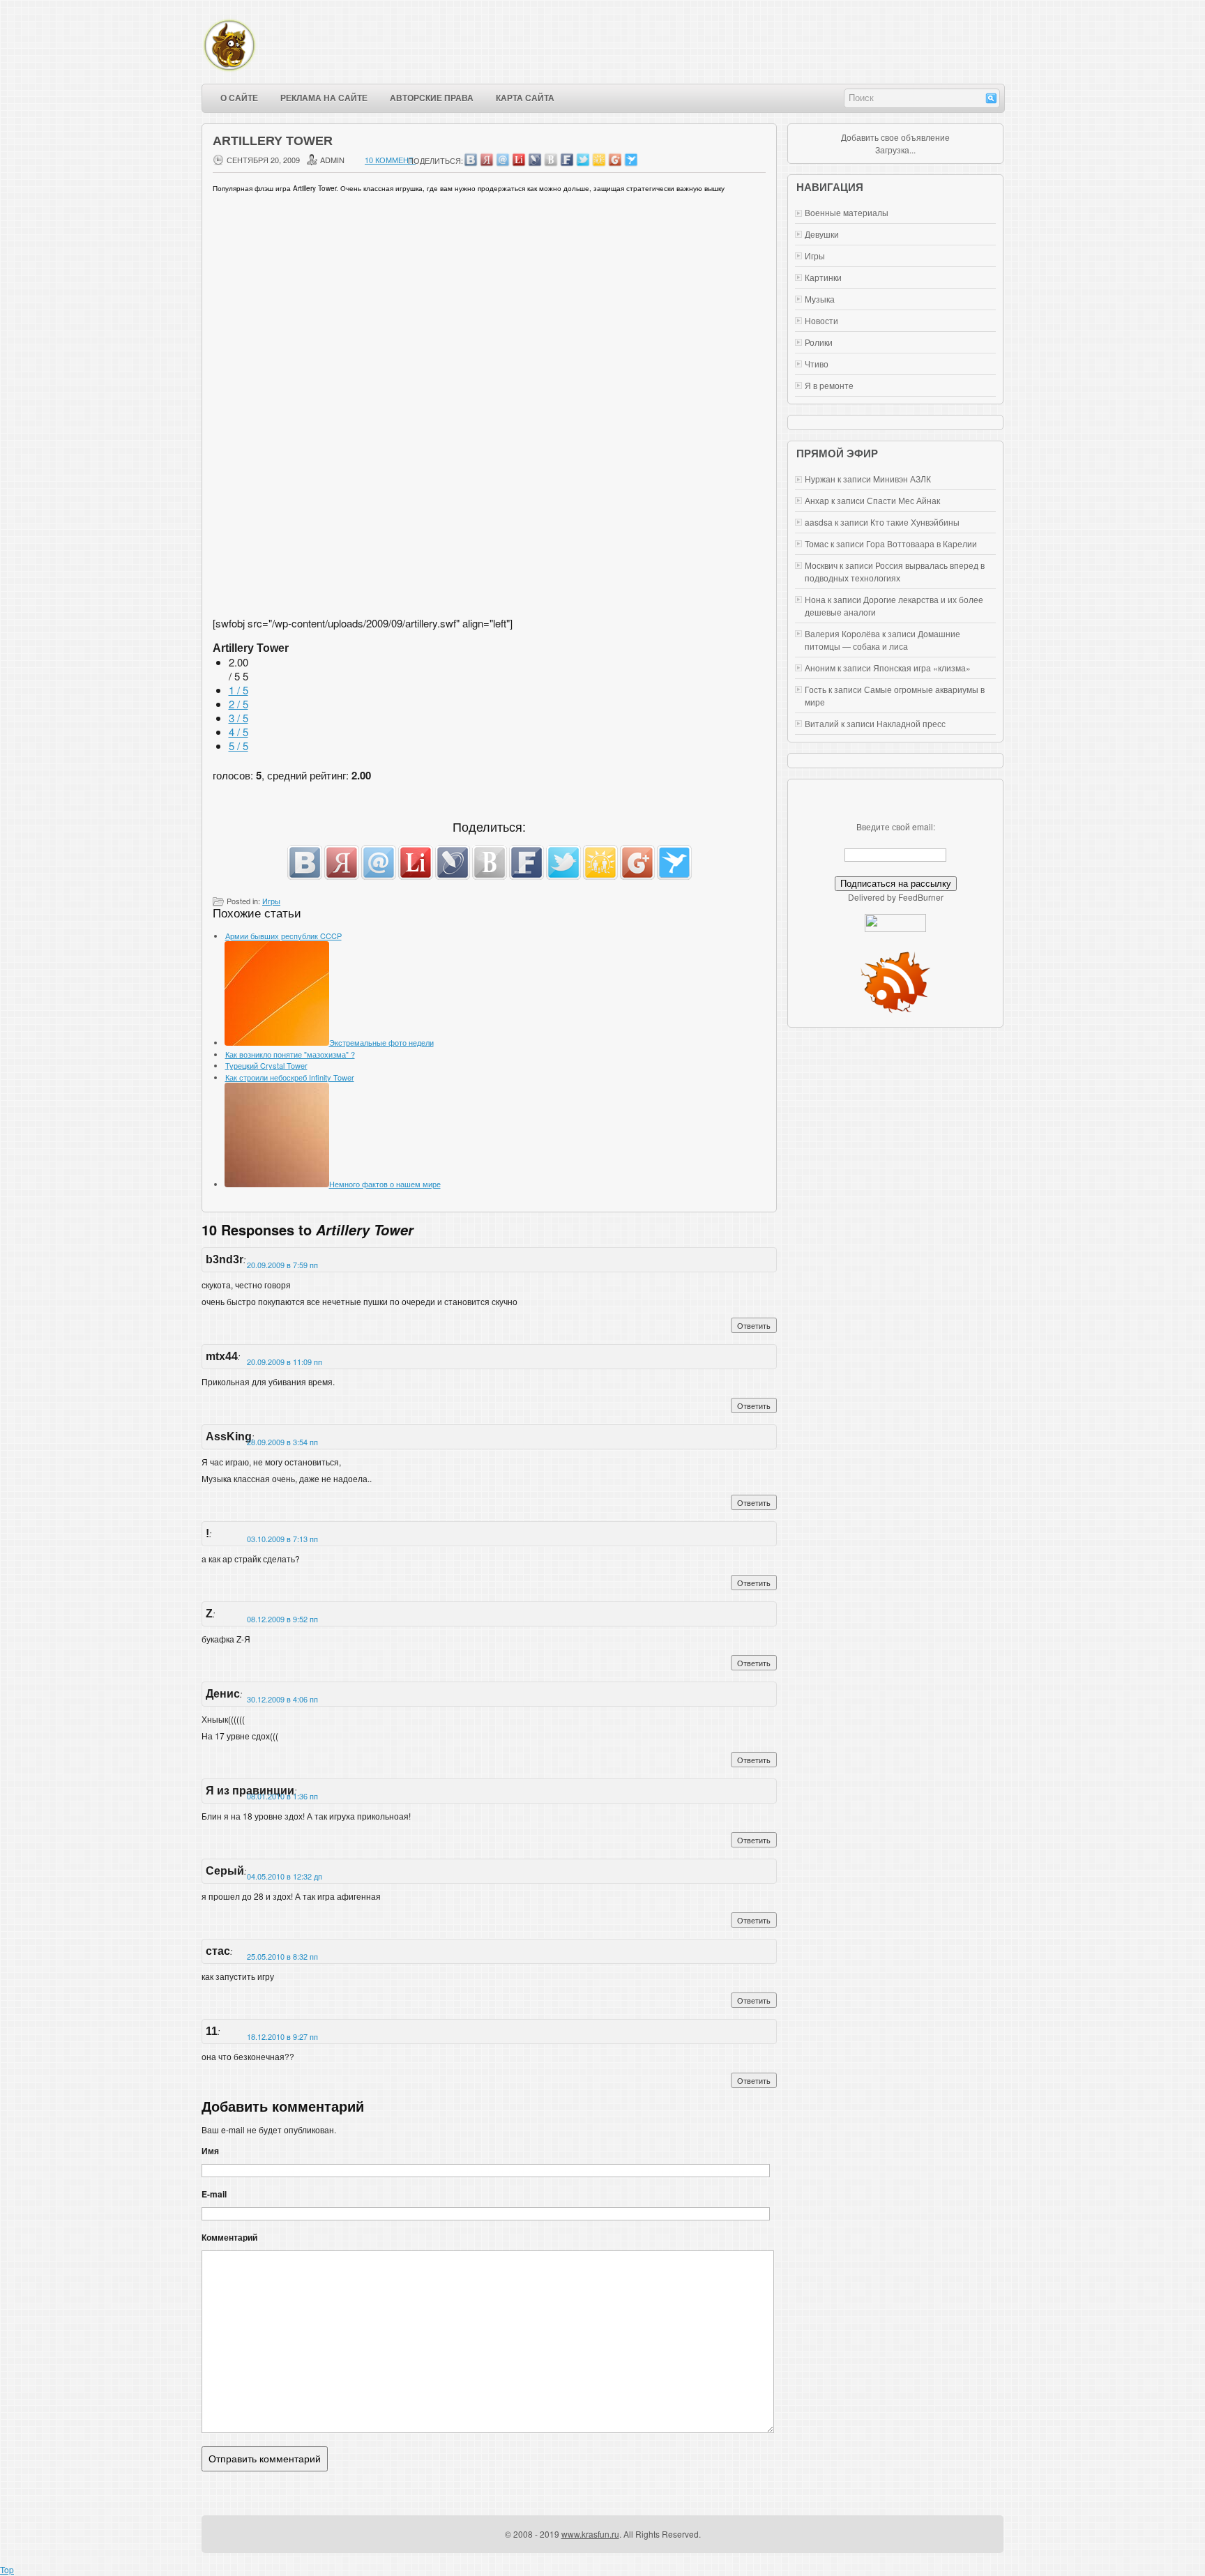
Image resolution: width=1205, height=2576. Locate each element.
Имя (210, 2151)
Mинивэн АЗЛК (902, 479)
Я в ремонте (829, 385)
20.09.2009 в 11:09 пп (285, 1362)
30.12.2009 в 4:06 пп (282, 1699)
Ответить (754, 1325)
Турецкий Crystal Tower (266, 1065)
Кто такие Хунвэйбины (915, 522)
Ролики (819, 342)
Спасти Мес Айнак (903, 500)
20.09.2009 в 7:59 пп (282, 1265)
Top (7, 2569)
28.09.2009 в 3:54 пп (282, 1442)
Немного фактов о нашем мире (385, 1184)
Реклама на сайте (324, 98)
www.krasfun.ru (590, 2534)
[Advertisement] (490, 558)
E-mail (214, 2194)
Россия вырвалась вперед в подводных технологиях (895, 571)
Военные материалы (847, 212)
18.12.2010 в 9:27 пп (282, 2036)
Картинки (823, 277)
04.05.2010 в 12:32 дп (285, 1876)
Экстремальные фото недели (381, 1042)
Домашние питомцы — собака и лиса (882, 640)
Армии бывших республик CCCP (283, 936)
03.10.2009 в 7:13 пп (282, 1539)
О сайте (239, 98)
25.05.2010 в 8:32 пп (282, 1956)
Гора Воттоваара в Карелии (922, 543)
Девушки (822, 234)
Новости (821, 320)
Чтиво (817, 364)
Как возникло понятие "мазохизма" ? (290, 1054)
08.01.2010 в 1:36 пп (282, 1796)
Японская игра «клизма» (922, 668)
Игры (271, 901)
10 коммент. (390, 160)
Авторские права (432, 98)
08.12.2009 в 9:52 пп (282, 1619)
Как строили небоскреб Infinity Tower (290, 1077)
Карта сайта (525, 98)
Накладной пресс (911, 723)
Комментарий (229, 2237)
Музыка (820, 299)
